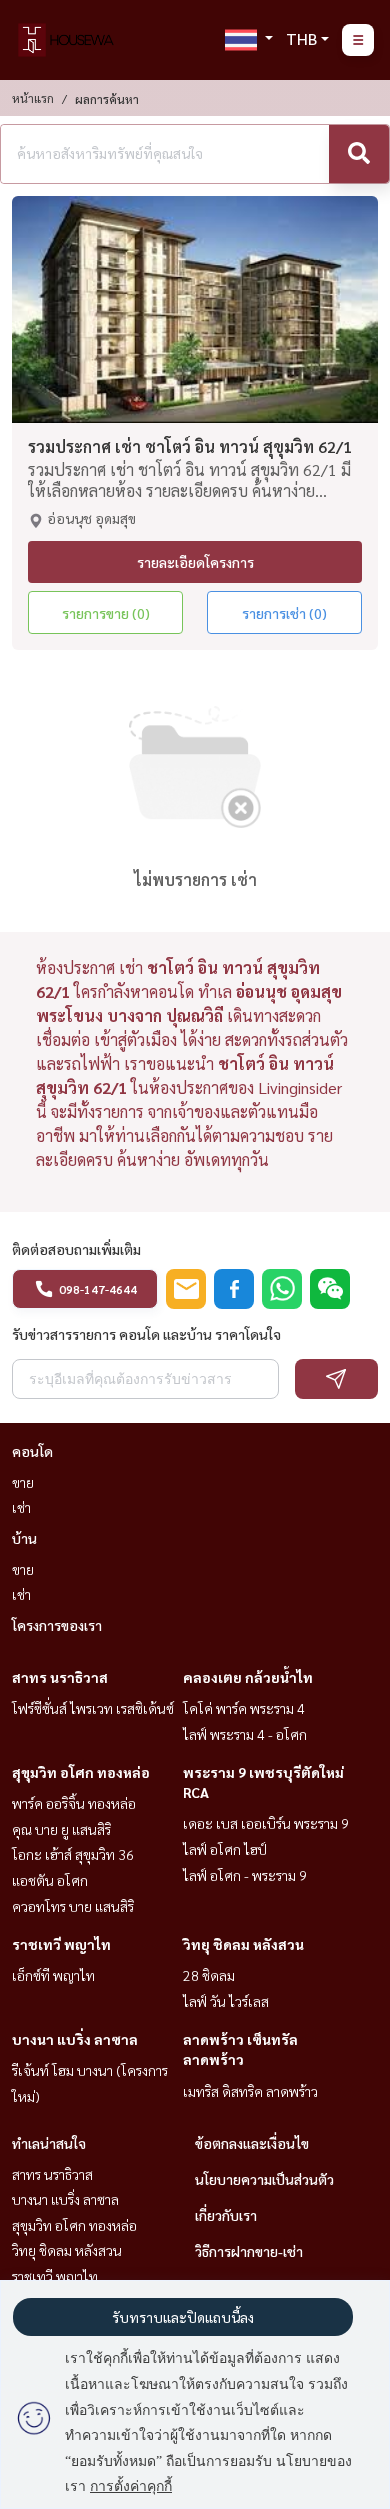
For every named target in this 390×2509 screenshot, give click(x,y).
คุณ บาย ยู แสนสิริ (61, 1829)
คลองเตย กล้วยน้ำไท (248, 1677)
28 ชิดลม (209, 1975)
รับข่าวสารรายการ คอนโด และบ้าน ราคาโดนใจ (146, 1334)
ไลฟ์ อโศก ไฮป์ (225, 1849)
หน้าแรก (33, 98)
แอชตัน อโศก (50, 1880)
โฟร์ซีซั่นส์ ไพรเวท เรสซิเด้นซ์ (93, 1708)
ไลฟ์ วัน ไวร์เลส (226, 2001)
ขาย (23, 1482)
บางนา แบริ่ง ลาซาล (75, 2039)
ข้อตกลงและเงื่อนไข (252, 2143)
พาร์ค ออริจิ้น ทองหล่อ (74, 1803)
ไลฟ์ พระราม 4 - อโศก (245, 1734)
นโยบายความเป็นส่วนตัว (264, 2179)
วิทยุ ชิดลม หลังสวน (243, 1944)
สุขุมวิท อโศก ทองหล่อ (81, 1772)
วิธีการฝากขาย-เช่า (249, 2251)
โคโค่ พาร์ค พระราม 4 (244, 1708)
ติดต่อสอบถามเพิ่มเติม (76, 1249)
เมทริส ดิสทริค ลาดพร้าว (250, 2091)
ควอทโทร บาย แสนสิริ (73, 1906)
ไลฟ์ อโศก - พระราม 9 (245, 1875)
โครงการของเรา (57, 1625)
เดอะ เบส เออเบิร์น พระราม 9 (266, 1823)
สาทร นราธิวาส (60, 1677)
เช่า (21, 1507)
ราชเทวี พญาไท (61, 1944)
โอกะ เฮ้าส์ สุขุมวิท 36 (73, 1854)
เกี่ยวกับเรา (226, 2215)
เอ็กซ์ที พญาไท (53, 1975)
